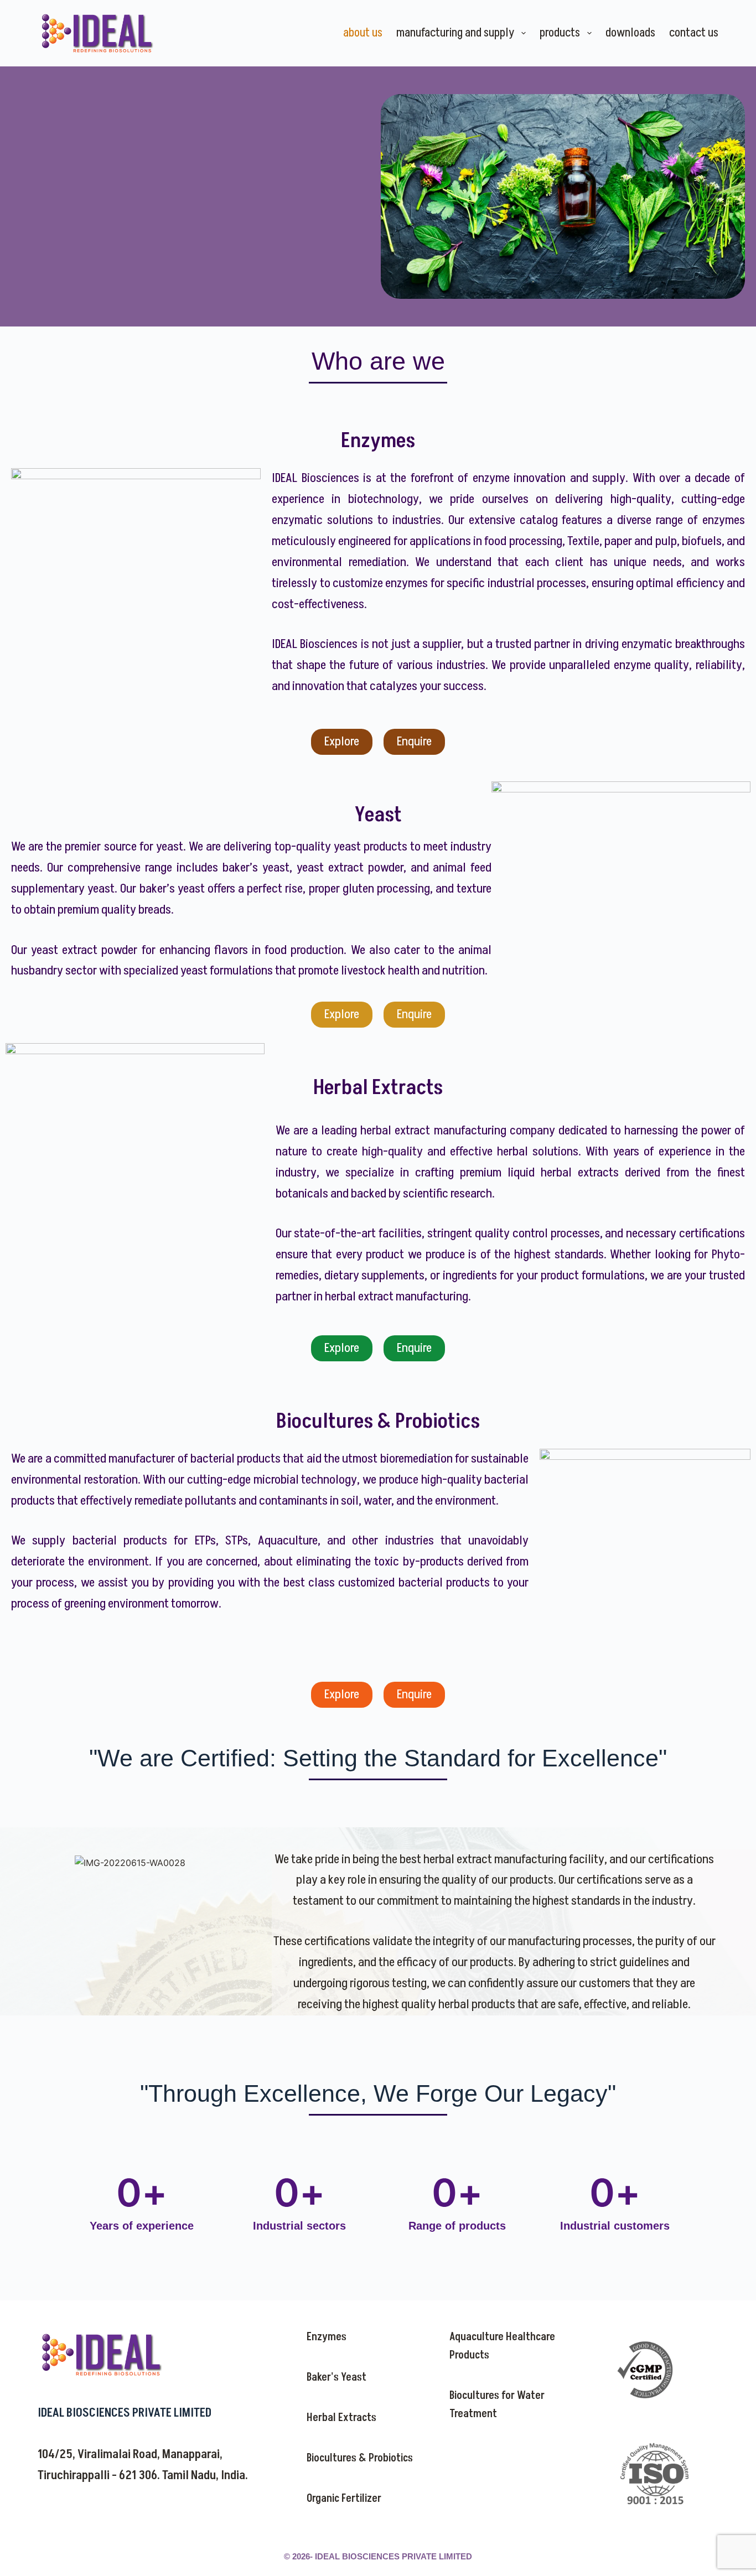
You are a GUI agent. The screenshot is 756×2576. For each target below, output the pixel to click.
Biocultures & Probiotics (360, 2458)
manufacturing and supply (455, 33)
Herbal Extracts (341, 2418)
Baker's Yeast (336, 2377)
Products (560, 33)
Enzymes (327, 2337)
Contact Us (694, 33)
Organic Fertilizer (344, 2499)
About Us (363, 33)
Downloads (630, 33)
